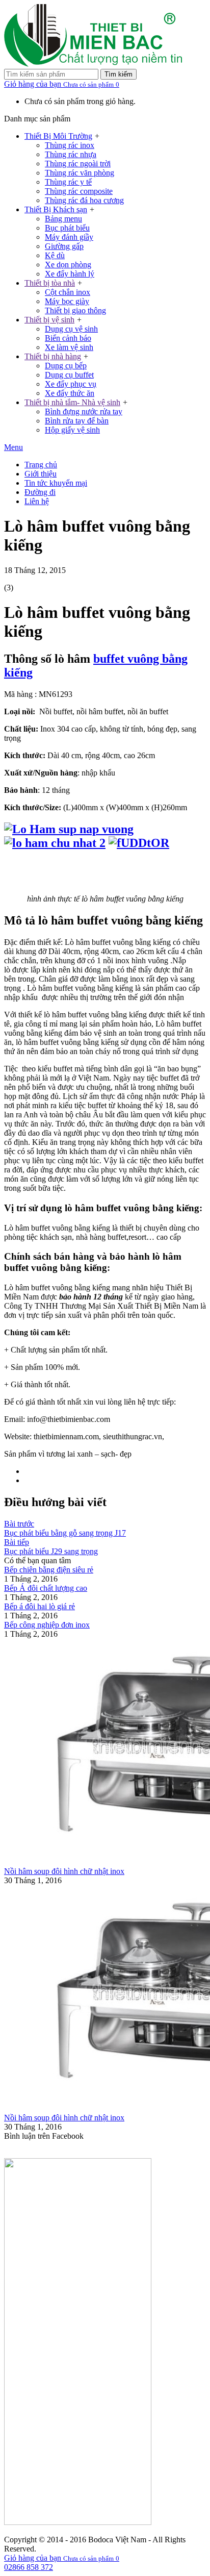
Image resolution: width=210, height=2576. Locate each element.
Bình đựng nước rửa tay (84, 411)
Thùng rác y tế (68, 182)
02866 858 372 (29, 2567)
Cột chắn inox (68, 292)
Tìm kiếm (119, 74)
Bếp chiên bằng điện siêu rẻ (49, 1570)
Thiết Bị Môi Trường (58, 136)
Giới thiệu (41, 474)
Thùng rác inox (70, 145)
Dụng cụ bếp (66, 366)
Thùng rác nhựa (71, 154)
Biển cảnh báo (68, 338)
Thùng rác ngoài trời (78, 164)
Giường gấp (64, 246)
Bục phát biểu (67, 228)
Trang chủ (41, 465)
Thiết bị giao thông (75, 310)
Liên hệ (37, 501)
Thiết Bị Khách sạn (56, 209)
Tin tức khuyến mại (56, 483)
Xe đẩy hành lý (70, 274)
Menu (14, 447)
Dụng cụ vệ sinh (71, 329)
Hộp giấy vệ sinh (72, 430)
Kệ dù (55, 255)
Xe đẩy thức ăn (70, 393)
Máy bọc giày (67, 301)
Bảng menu (63, 219)
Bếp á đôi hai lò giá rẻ (40, 1606)
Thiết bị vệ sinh (49, 320)
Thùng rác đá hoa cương (84, 200)
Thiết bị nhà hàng (53, 356)
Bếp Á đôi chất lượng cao (46, 1588)
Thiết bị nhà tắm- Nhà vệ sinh (72, 402)
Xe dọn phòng (68, 265)
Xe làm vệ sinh (69, 347)
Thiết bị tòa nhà (50, 283)
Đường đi (40, 492)
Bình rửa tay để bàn (77, 421)
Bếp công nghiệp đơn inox (47, 1625)
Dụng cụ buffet (69, 375)
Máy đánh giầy (69, 237)
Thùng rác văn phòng (80, 173)
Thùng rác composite (79, 191)
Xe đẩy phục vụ (71, 384)
